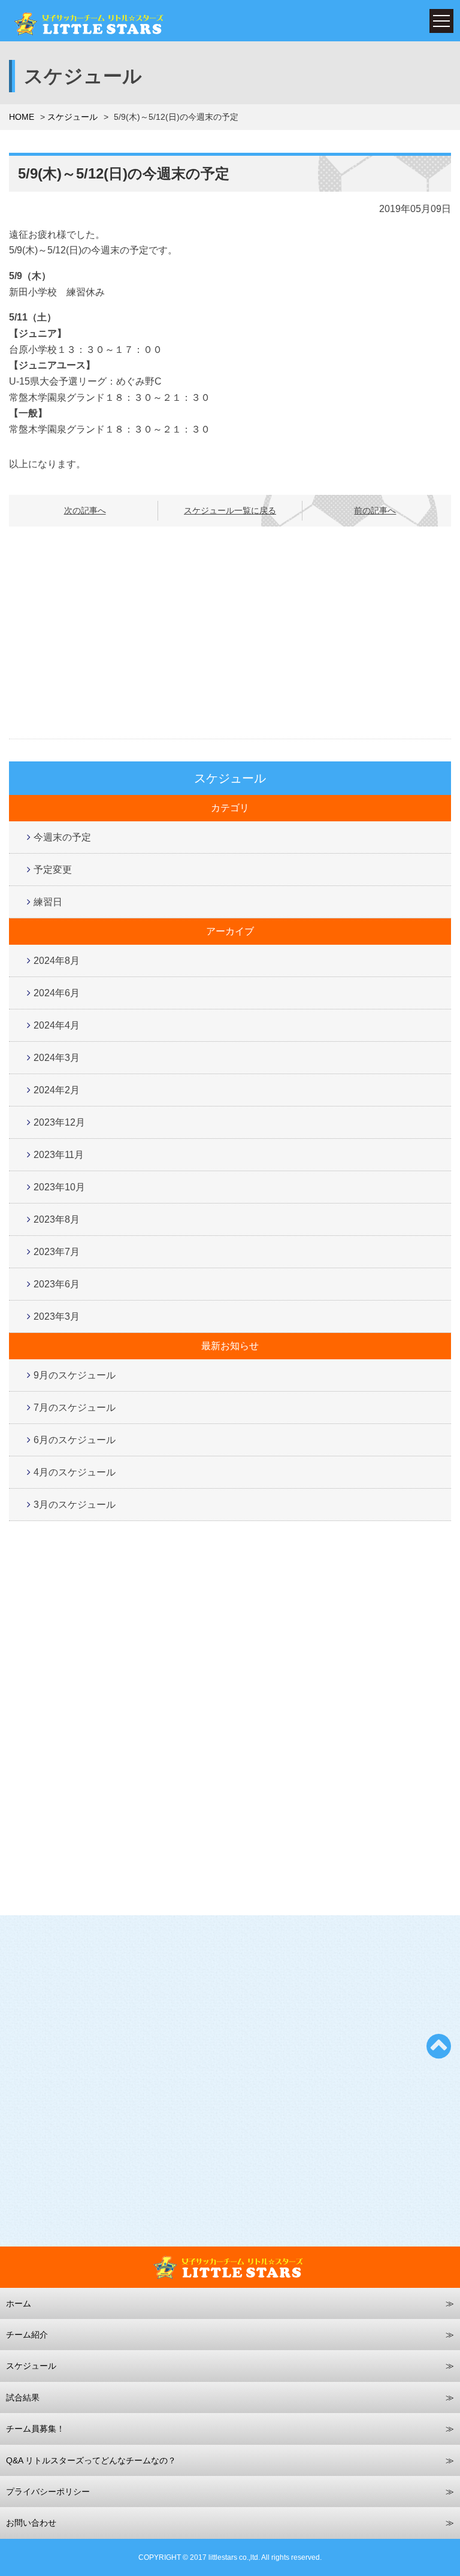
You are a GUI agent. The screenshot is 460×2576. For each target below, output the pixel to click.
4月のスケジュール (75, 1472)
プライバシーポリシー (48, 2492)
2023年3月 (57, 1316)
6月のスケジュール (75, 1440)
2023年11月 (59, 1155)
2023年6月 (57, 1284)
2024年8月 (57, 961)
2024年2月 (57, 1090)
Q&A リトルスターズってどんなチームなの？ (91, 2460)
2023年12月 (59, 1122)
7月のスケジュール (75, 1408)
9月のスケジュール (75, 1375)
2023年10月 (59, 1187)
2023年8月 (57, 1219)
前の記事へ (375, 510)
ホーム (19, 2303)
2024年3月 (57, 1058)
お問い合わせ (31, 2523)
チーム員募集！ (35, 2429)
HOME (22, 117)
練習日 (48, 902)
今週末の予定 (62, 837)
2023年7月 (57, 1252)
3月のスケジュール (75, 1505)
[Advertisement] (230, 633)
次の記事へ (85, 510)
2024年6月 (57, 993)
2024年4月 (57, 1025)
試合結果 (23, 2397)
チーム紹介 (27, 2335)
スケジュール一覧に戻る (230, 510)
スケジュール (72, 117)
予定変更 (53, 870)
